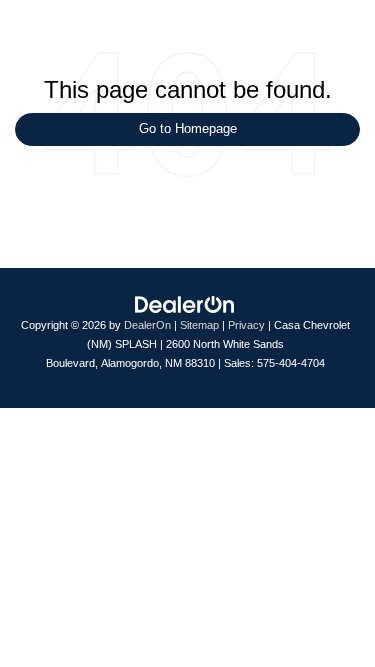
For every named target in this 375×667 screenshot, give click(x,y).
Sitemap (199, 325)
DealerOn (147, 325)
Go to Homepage (188, 128)
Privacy (246, 325)
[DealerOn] (185, 304)
